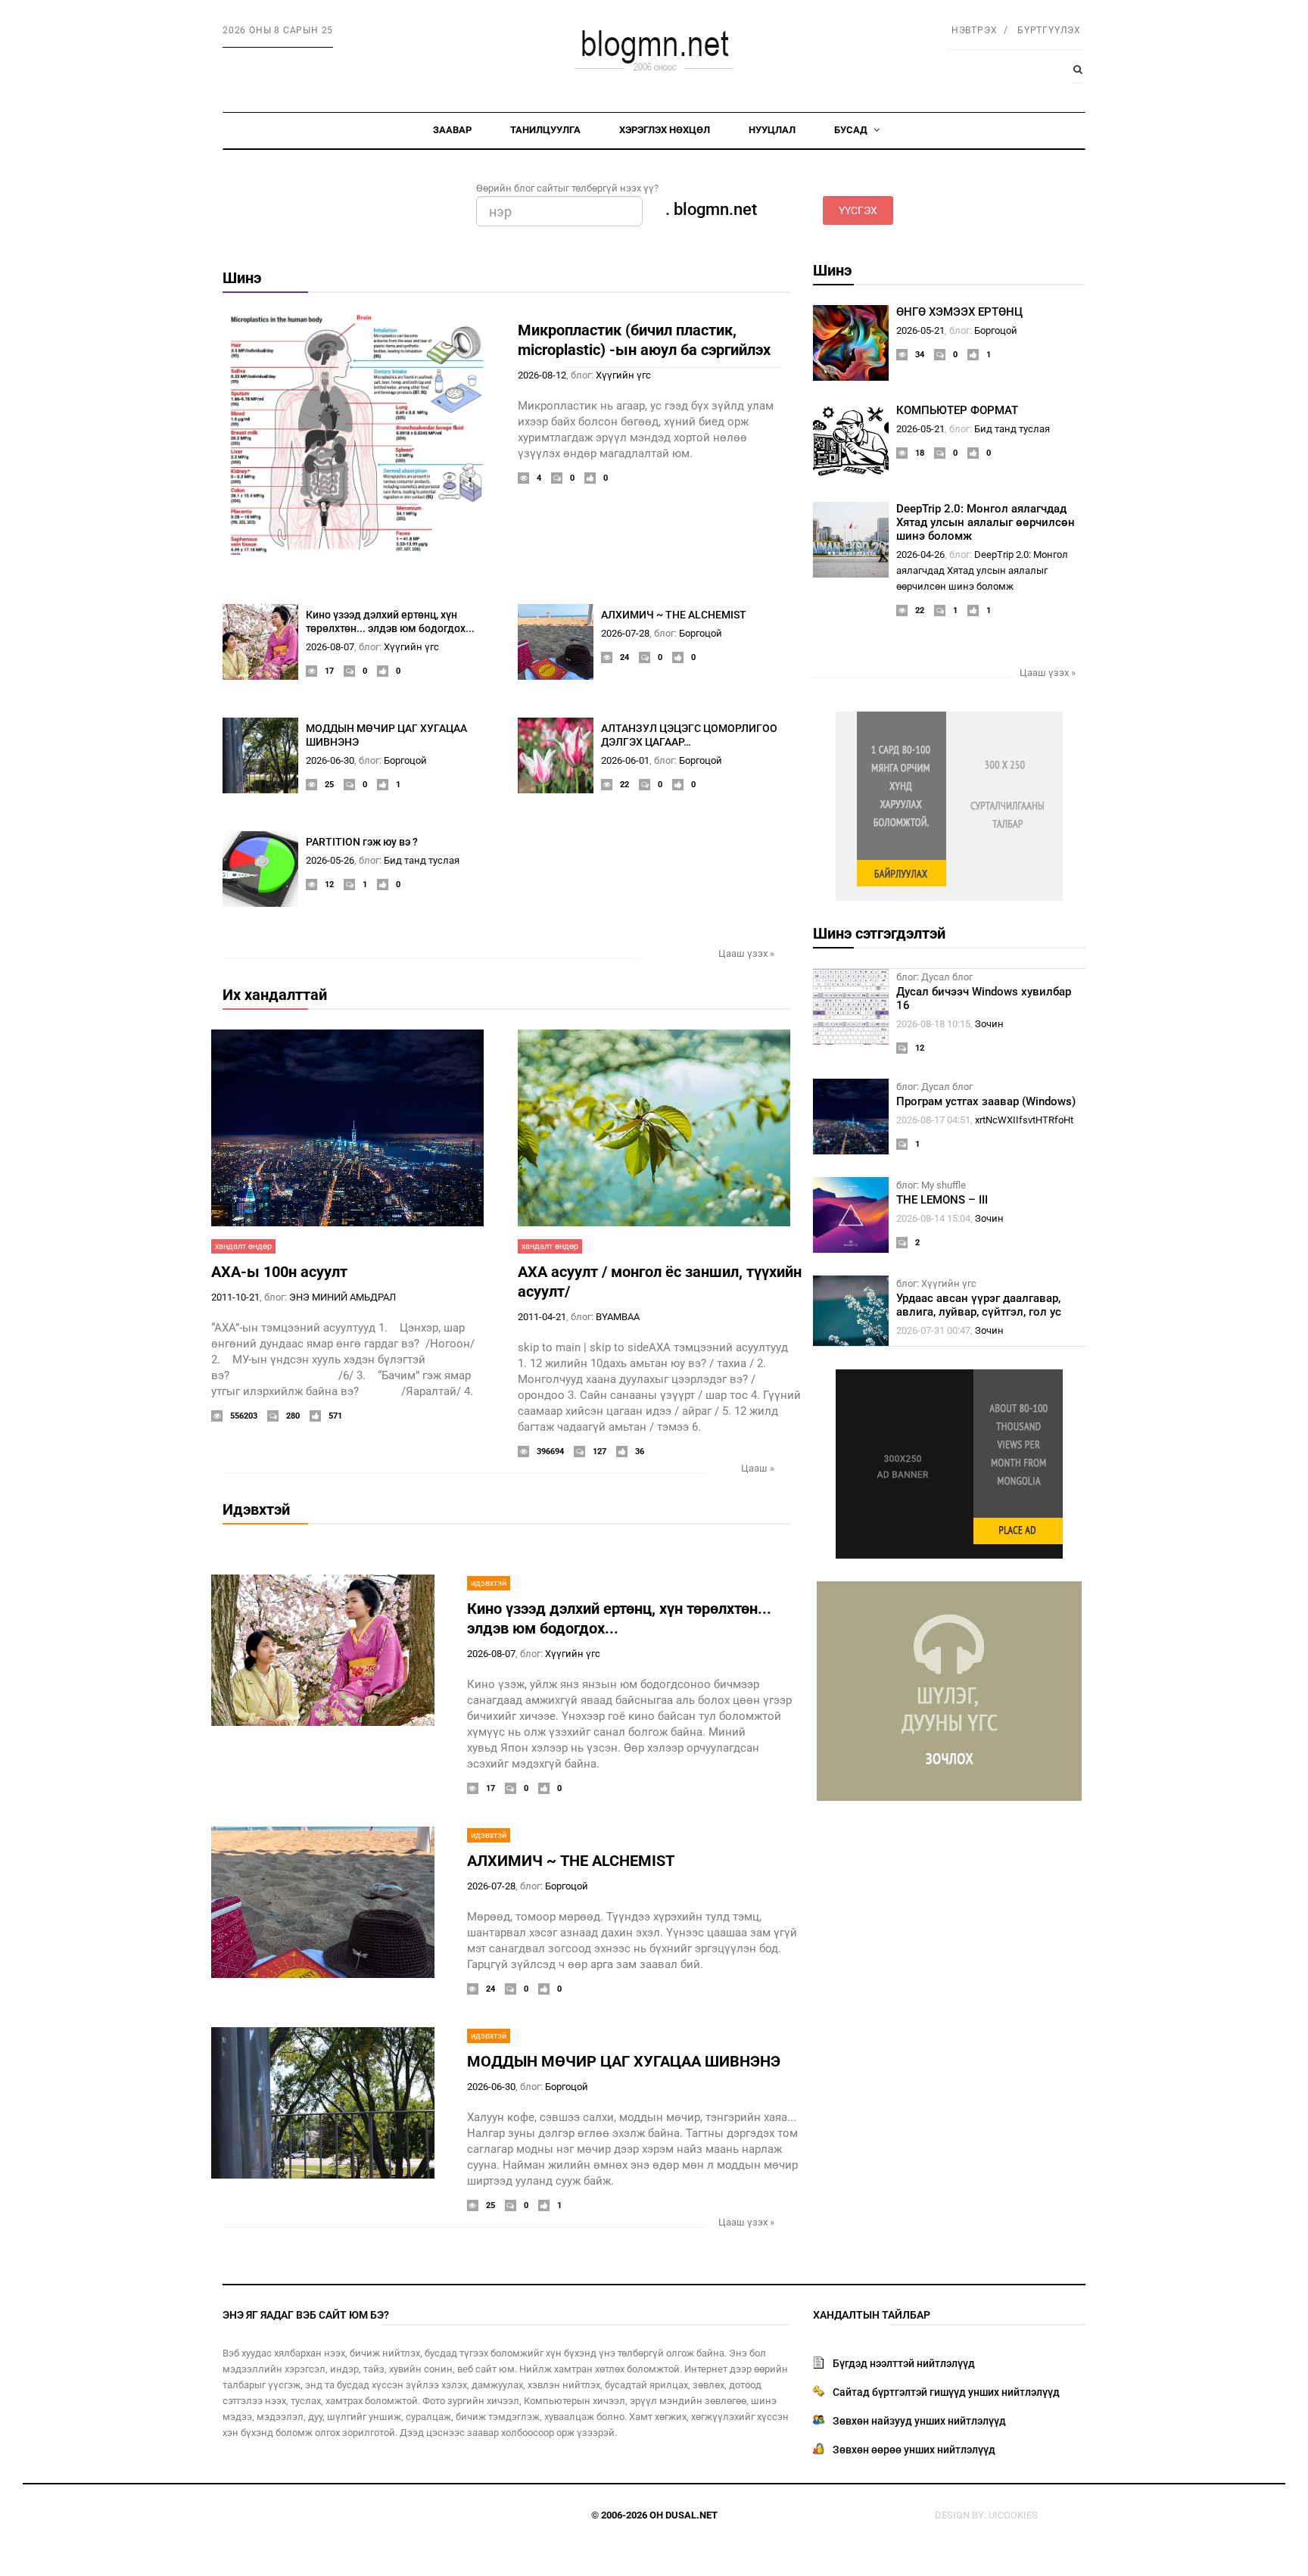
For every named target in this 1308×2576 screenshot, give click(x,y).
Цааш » (758, 1468)
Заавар (452, 130)
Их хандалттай (275, 995)
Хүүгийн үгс (623, 375)
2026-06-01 (625, 760)
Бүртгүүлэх (1049, 30)
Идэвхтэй (256, 1509)
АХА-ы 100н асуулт (279, 1272)
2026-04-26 (920, 554)
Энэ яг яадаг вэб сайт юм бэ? (306, 2315)
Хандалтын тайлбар (872, 2315)
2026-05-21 (920, 330)
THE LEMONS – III (942, 1200)
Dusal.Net (691, 2515)
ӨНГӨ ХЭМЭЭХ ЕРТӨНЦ (959, 312)
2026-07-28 (625, 633)
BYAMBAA (618, 1317)
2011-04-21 (542, 1317)
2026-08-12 (542, 375)
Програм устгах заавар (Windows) (986, 1101)
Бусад (852, 130)
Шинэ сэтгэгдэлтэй (879, 933)
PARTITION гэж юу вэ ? (362, 842)
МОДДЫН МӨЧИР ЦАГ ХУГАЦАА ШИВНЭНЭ (624, 2061)
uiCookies (1013, 2515)
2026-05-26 (330, 860)
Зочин (989, 1024)
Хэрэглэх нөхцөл (665, 130)
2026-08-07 (330, 647)
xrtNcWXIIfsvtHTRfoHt (1024, 1120)
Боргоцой (701, 633)
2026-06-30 (330, 760)
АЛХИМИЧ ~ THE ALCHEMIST (674, 615)
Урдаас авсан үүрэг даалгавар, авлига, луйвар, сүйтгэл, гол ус (979, 1305)
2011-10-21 (235, 1297)
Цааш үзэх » (746, 953)
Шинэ (242, 278)
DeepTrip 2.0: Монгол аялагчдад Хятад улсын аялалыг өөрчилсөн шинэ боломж (986, 522)
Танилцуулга (545, 130)
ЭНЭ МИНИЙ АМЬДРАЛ (343, 1297)
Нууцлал (772, 130)
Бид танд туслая (422, 860)
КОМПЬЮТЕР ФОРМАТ (957, 410)
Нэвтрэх (975, 30)
